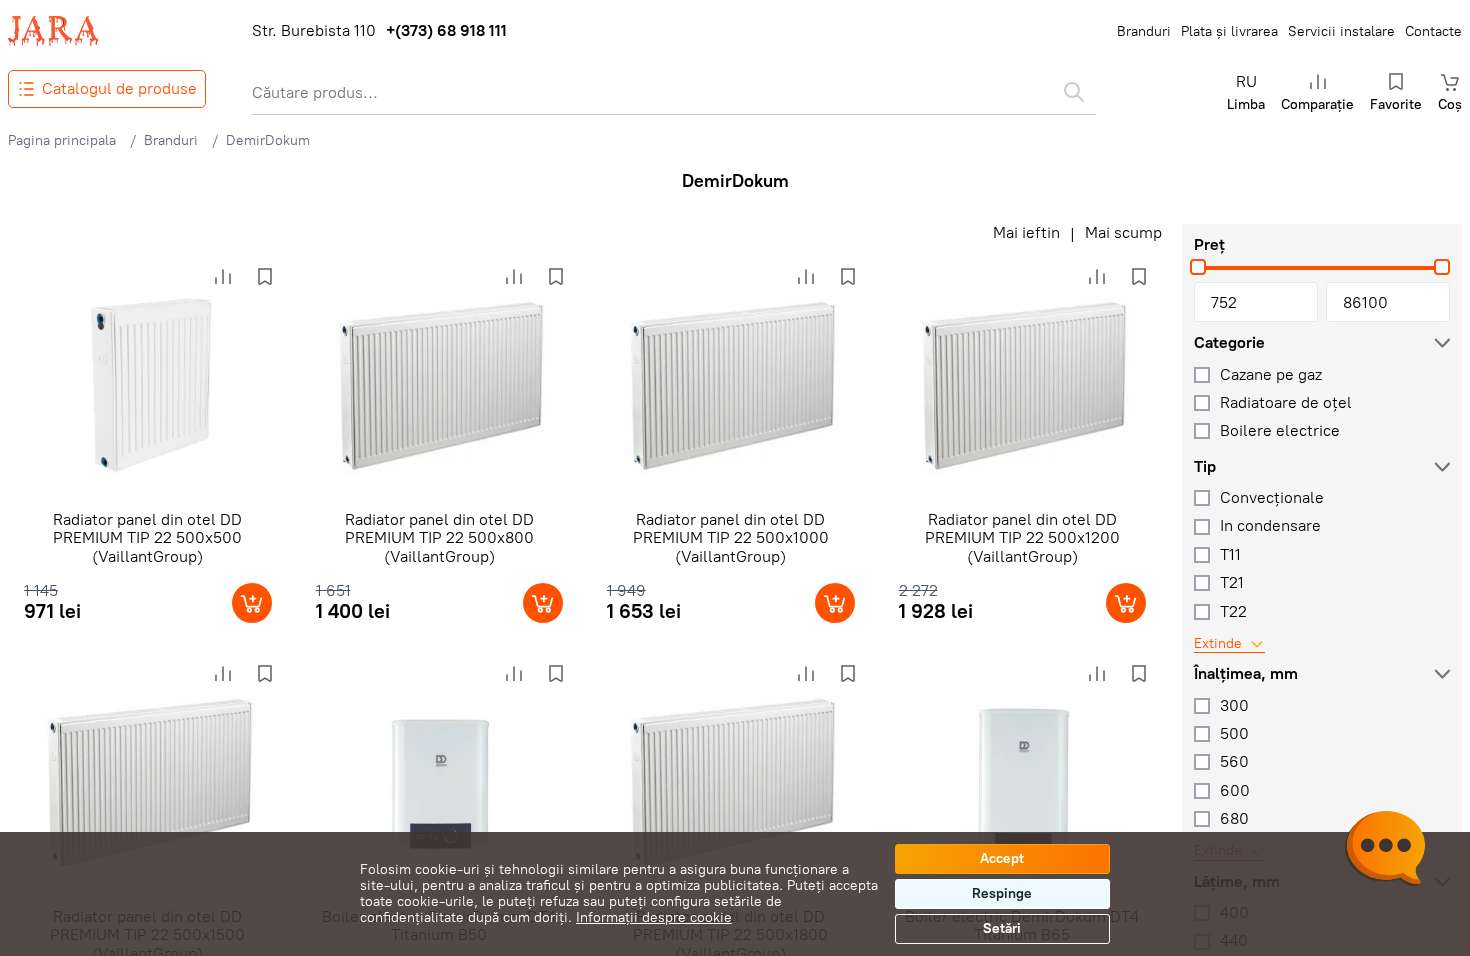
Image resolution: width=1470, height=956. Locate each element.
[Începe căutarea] (1074, 92)
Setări (1002, 928)
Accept (1002, 858)
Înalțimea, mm (1246, 674)
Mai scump (1123, 233)
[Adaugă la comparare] (223, 277)
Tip (1205, 467)
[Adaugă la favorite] (265, 277)
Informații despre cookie (654, 917)
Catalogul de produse (119, 88)
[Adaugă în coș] (252, 603)
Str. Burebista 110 (314, 31)
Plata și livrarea (1229, 31)
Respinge (1002, 893)
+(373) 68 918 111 (446, 31)
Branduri (1144, 31)
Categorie (1229, 343)
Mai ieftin (1026, 233)
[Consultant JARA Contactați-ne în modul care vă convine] (1385, 851)
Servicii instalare (1341, 31)
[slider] (1198, 267)
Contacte (1433, 31)
